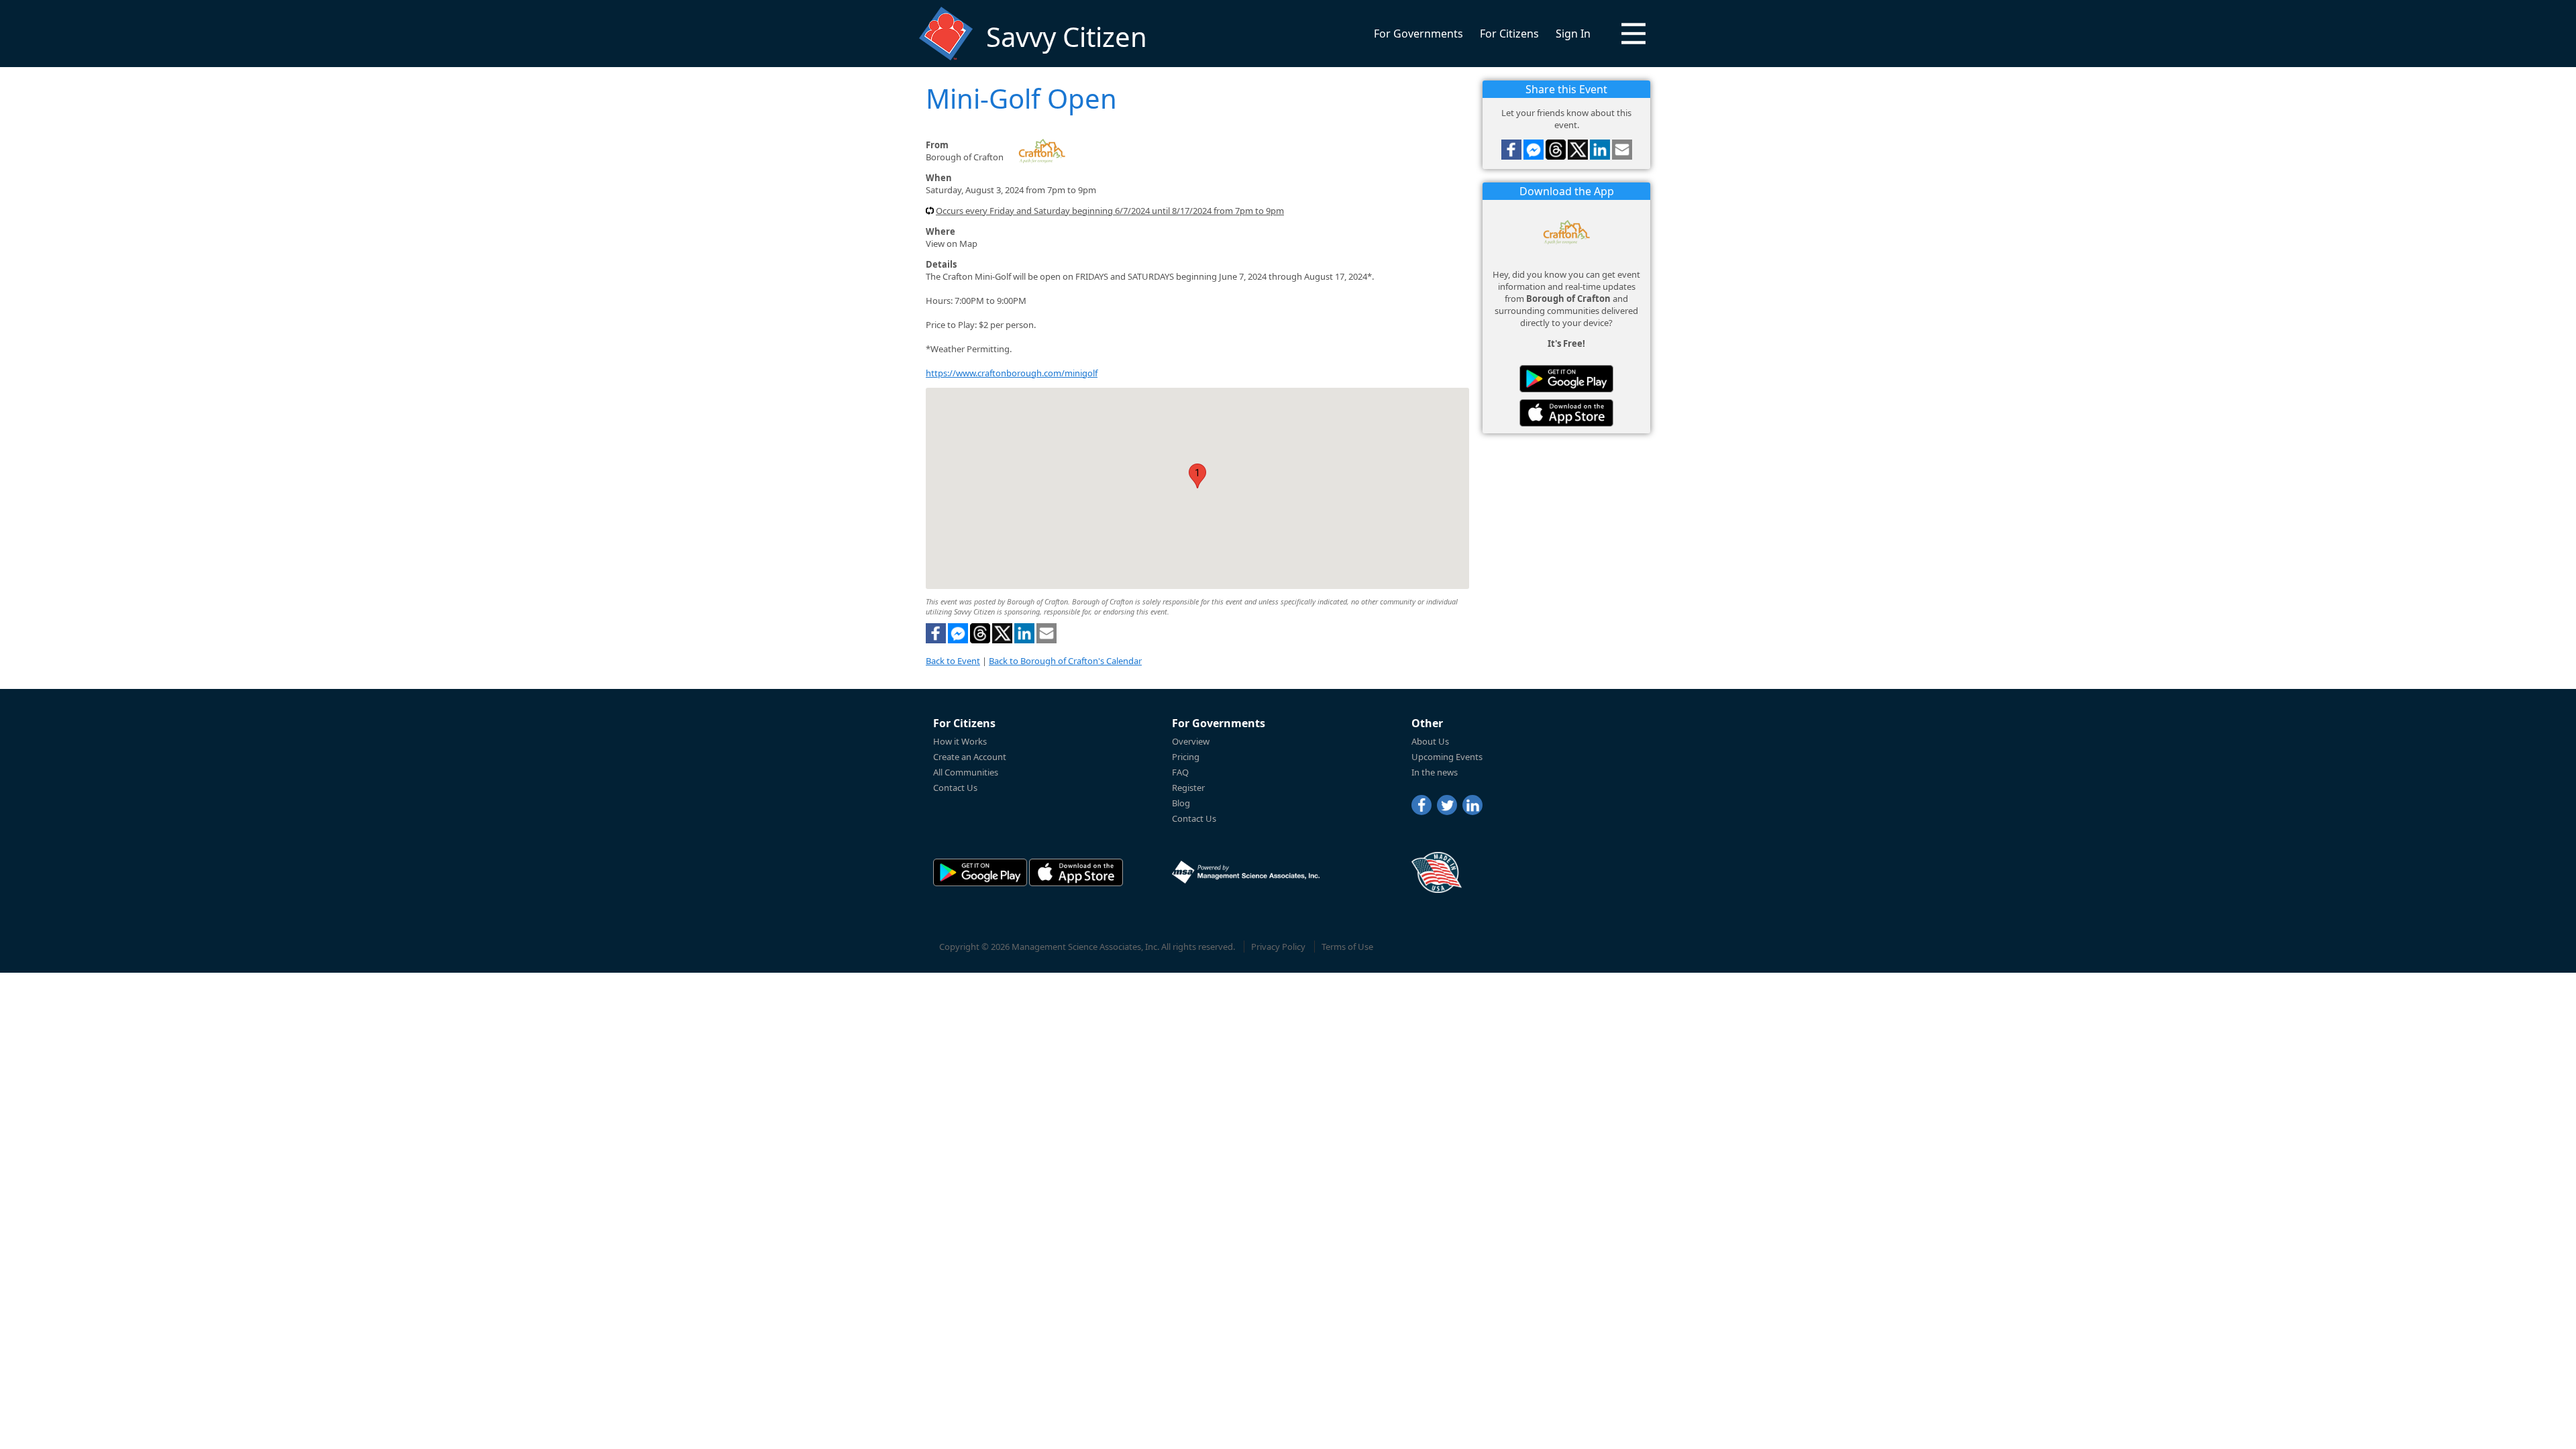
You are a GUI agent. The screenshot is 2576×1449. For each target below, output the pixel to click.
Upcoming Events (1447, 757)
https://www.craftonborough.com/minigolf (1012, 373)
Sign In (1573, 34)
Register (1188, 788)
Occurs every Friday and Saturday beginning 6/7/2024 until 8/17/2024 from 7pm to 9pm (1110, 211)
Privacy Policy (1278, 947)
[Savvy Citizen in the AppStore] (1566, 413)
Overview (1191, 741)
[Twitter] (1447, 805)
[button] (1633, 34)
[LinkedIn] (1472, 805)
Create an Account (970, 757)
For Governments (1418, 34)
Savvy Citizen (1067, 37)
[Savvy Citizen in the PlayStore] (1566, 379)
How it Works (960, 741)
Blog (1181, 803)
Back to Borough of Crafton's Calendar (1065, 661)
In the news (1435, 772)
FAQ (1180, 772)
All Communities (966, 772)
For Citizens (1509, 34)
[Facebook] (1421, 805)
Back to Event (953, 661)
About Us (1430, 741)
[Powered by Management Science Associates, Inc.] (1246, 872)
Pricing (1186, 757)
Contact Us (955, 788)
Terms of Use (1347, 947)
